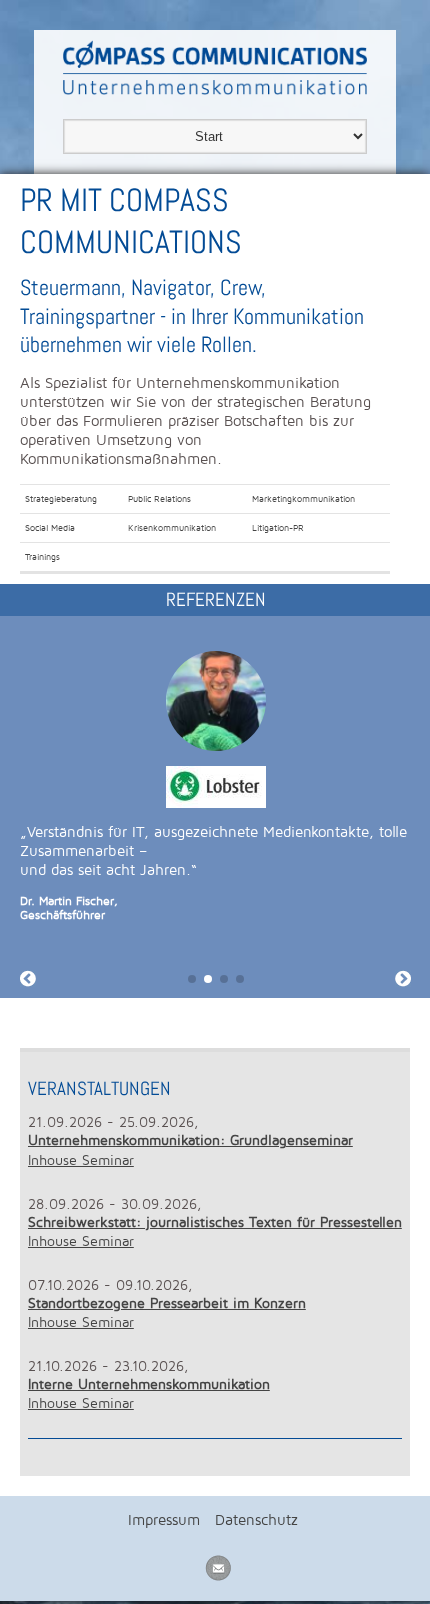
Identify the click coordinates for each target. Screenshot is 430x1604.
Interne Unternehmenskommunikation (149, 1384)
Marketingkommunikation (303, 499)
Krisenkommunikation (172, 528)
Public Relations (159, 499)
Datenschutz (256, 1520)
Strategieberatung (61, 499)
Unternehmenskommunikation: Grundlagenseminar (190, 1140)
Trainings (42, 557)
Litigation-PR (278, 528)
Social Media (50, 528)
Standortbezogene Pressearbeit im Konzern (167, 1303)
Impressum (164, 1520)
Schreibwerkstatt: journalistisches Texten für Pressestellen (215, 1222)
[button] (192, 979)
